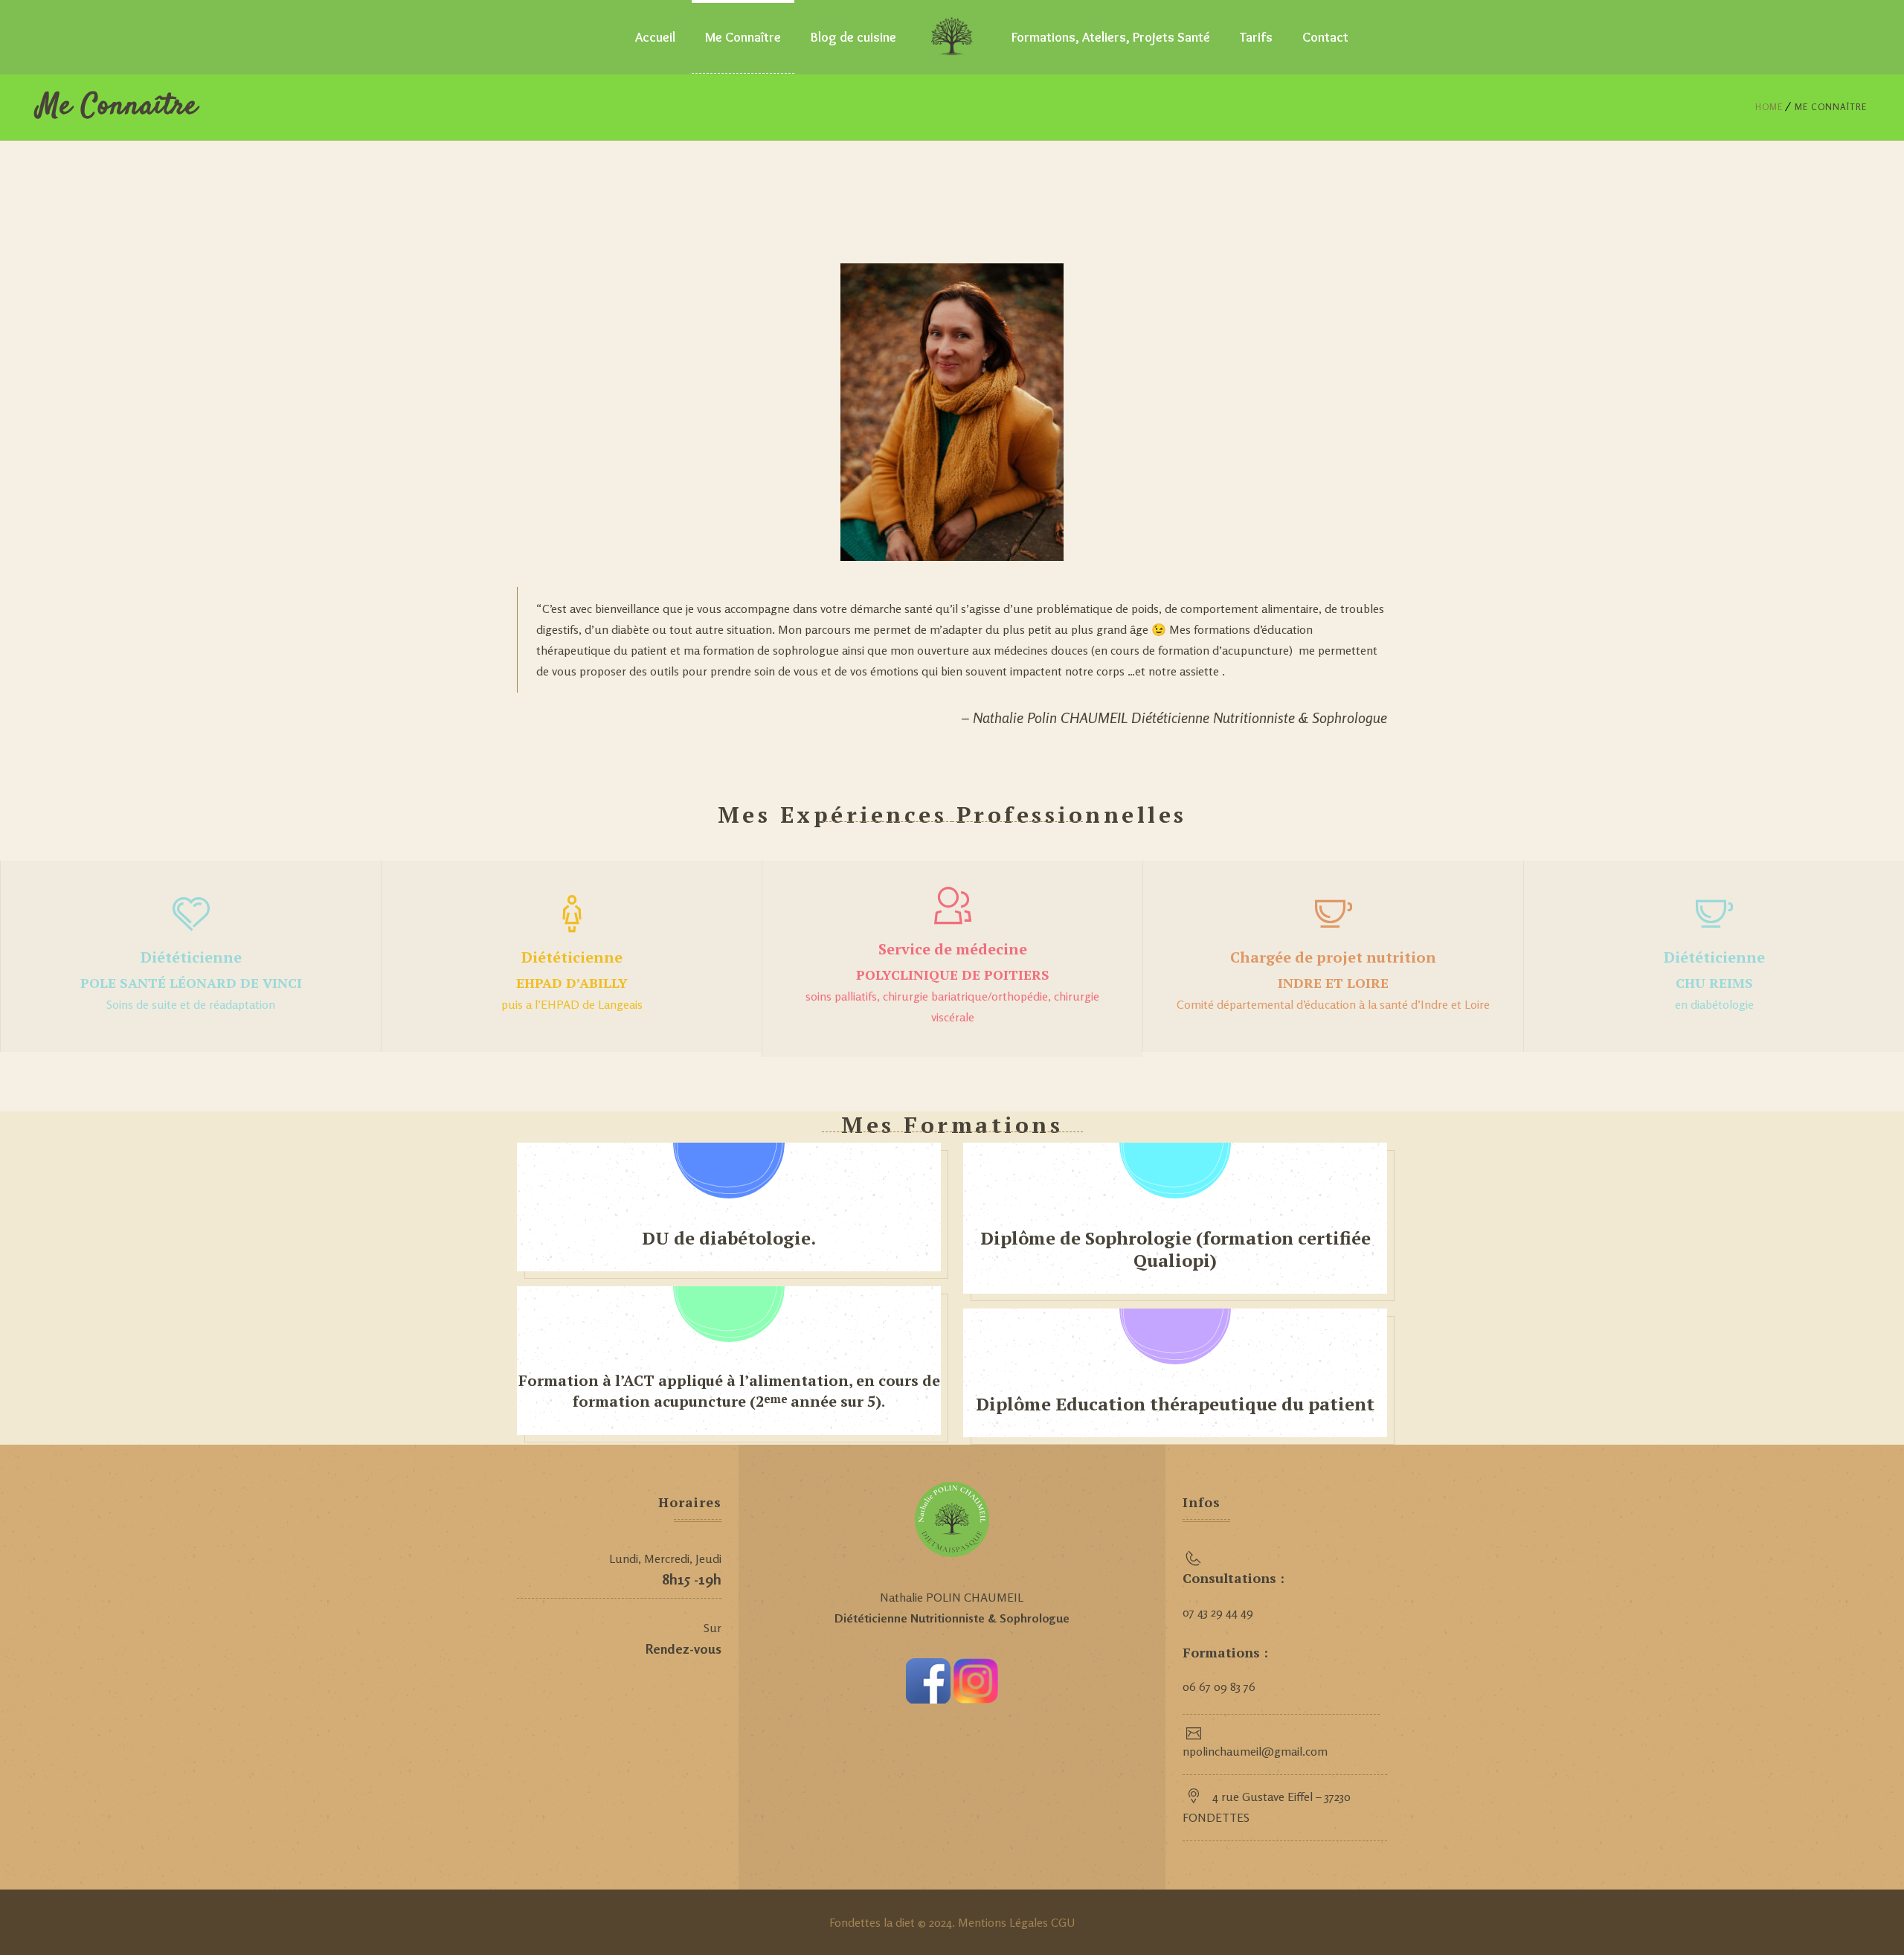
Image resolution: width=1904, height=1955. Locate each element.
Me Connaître (743, 37)
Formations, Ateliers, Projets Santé (1111, 37)
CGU (1063, 1922)
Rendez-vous (684, 1649)
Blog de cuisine (853, 37)
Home (1769, 107)
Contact (1325, 37)
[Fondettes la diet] (952, 37)
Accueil (655, 37)
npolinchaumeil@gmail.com (1255, 1751)
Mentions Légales (1004, 1922)
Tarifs (1256, 37)
